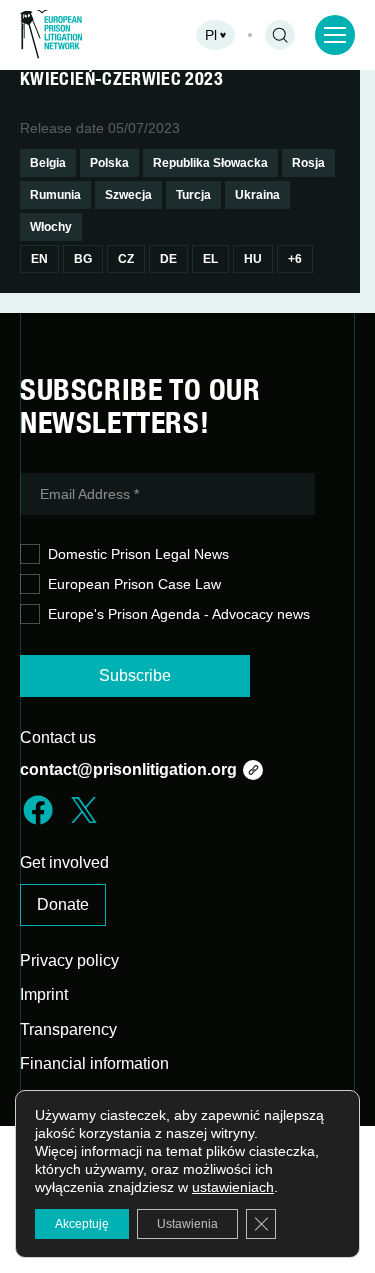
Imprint (44, 994)
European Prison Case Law (134, 584)
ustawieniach (233, 1187)
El (210, 259)
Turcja (193, 195)
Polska (109, 163)
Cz (126, 259)
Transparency (68, 1029)
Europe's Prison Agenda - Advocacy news (179, 614)
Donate (63, 904)
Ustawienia (187, 1224)
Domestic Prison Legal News (138, 554)
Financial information (94, 1063)
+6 (295, 259)
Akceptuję (82, 1224)
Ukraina (257, 195)
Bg (83, 259)
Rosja (308, 163)
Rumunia (55, 195)
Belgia (48, 163)
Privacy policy (69, 960)
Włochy (51, 227)
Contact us (58, 737)
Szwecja (128, 195)
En (39, 259)
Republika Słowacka (210, 163)
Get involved (64, 862)
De (168, 259)
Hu (253, 259)
